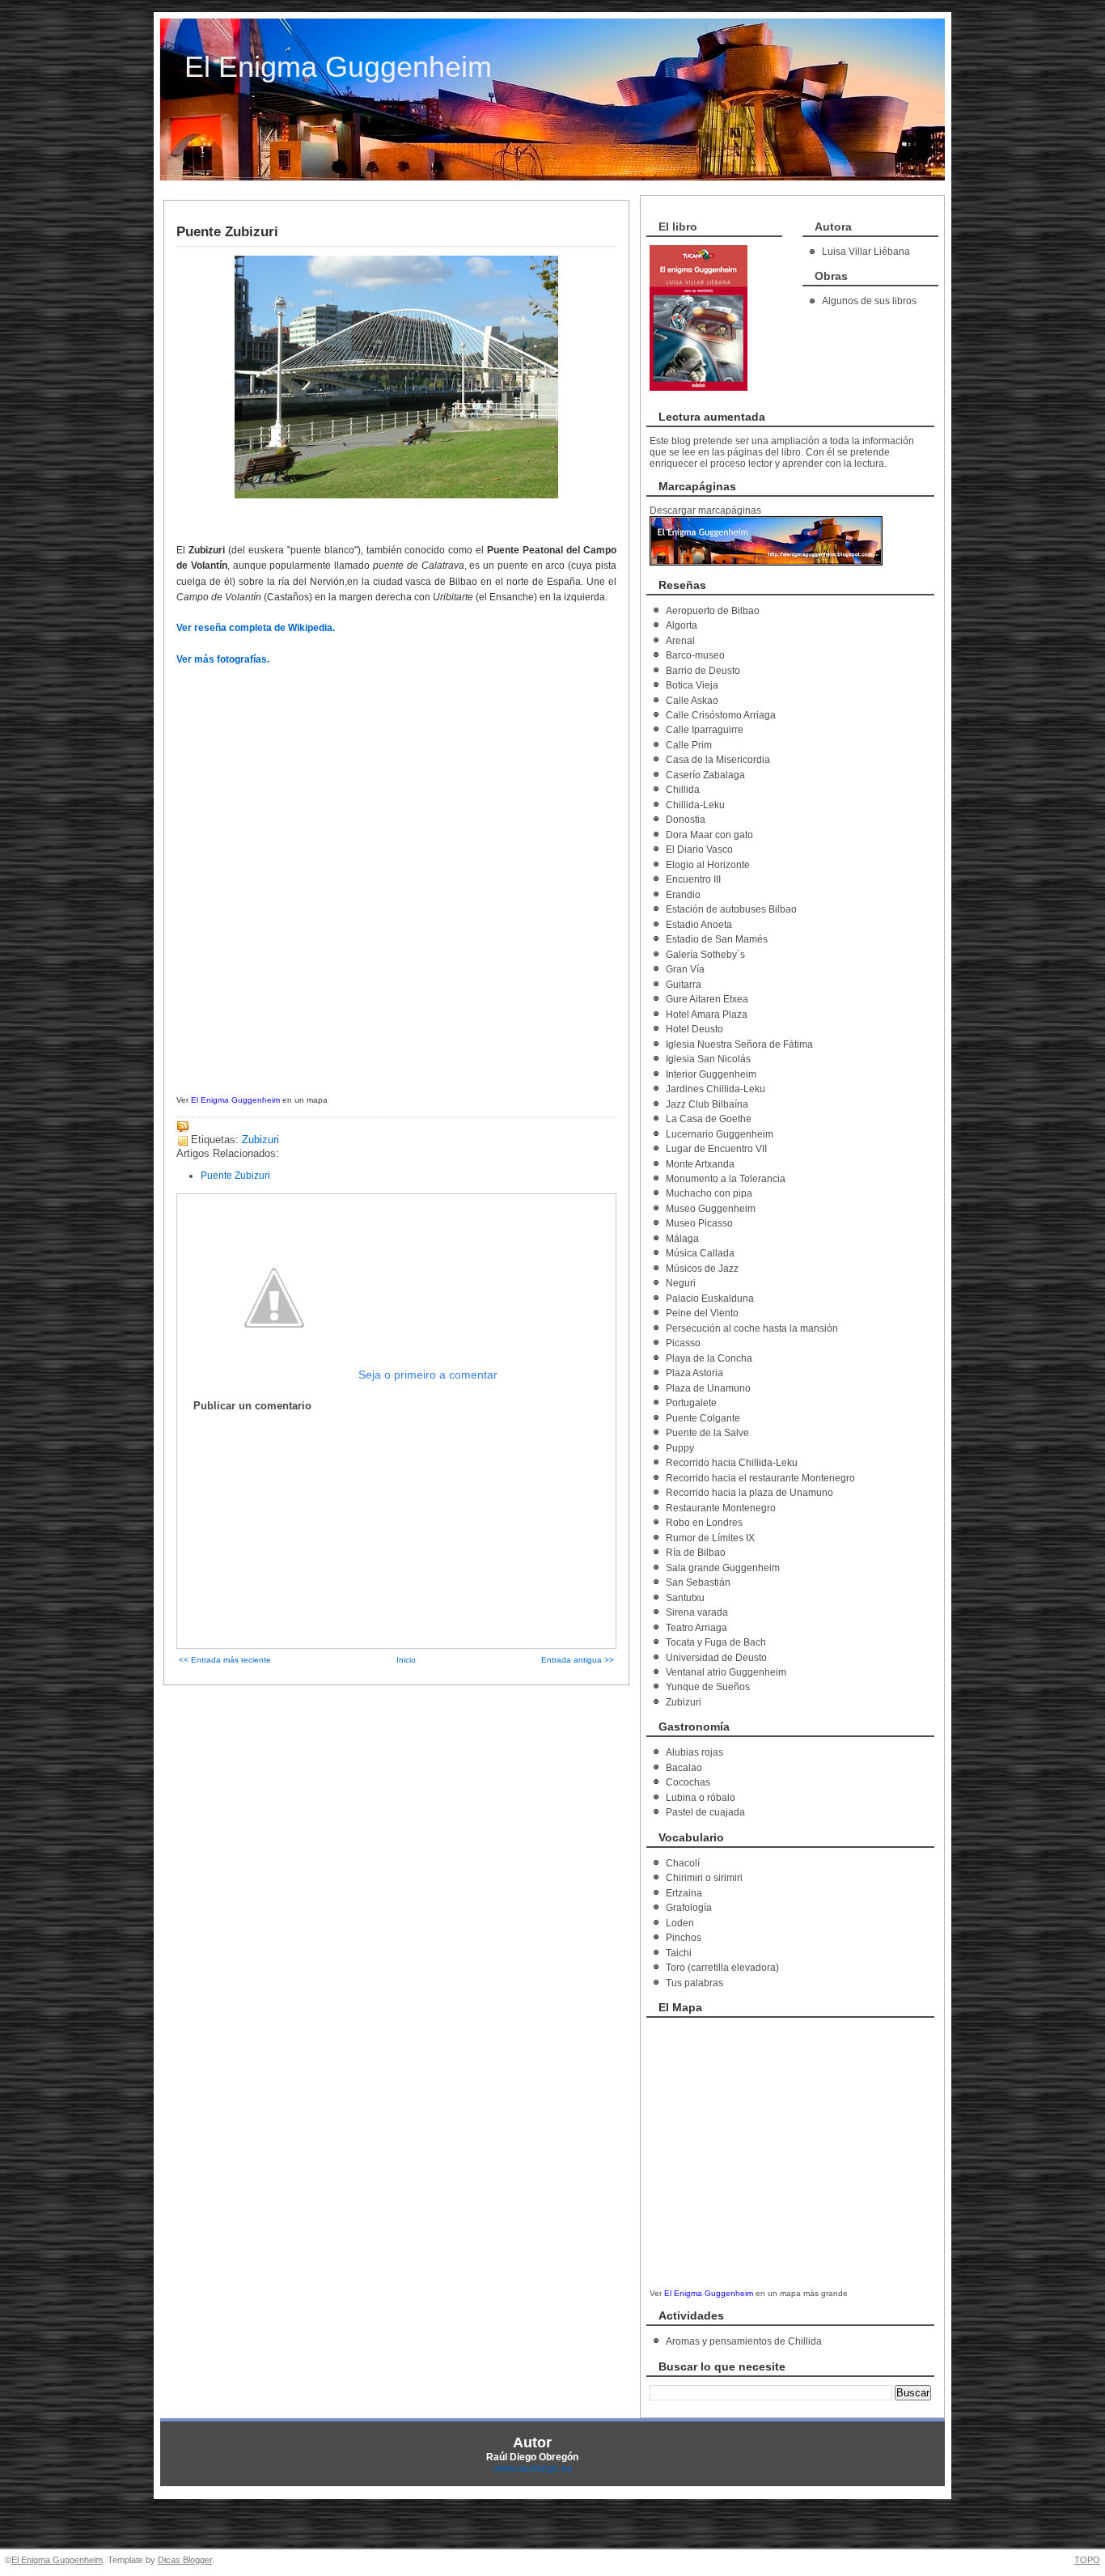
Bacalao (684, 1768)
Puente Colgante (703, 1418)
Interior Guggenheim (711, 1074)
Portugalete (691, 1403)
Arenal (680, 641)
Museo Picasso (699, 1223)
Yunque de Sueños (708, 1687)
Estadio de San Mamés (717, 939)
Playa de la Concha (709, 1358)
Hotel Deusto (694, 1029)
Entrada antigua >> (578, 1660)
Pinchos (684, 1938)
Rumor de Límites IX (710, 1538)
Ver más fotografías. (223, 659)
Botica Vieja (692, 685)
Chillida (683, 790)
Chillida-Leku (695, 805)
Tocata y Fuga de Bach (716, 1642)
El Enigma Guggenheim (338, 67)
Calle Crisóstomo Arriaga (721, 715)
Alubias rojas (694, 1752)
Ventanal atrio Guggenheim (726, 1672)
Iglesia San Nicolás (708, 1059)
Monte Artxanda (700, 1164)
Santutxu (685, 1598)
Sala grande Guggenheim (723, 1568)
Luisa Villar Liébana (866, 252)
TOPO (1087, 2560)
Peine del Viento (702, 1313)
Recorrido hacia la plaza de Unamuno (749, 1493)
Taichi (679, 1953)
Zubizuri (260, 1140)
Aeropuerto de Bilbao (713, 611)
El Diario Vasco (699, 849)
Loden (680, 1923)
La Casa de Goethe (709, 1119)
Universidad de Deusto (716, 1658)
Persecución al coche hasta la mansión (752, 1328)
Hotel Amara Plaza (707, 1015)
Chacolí (683, 1863)
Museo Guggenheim (711, 1209)
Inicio (406, 1660)
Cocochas (688, 1782)
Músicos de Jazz (702, 1269)
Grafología (689, 1908)
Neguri (681, 1283)
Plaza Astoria (694, 1373)
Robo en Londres (704, 1523)
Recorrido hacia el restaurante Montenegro (760, 1478)
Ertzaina (684, 1893)
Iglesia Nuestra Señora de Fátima (739, 1044)
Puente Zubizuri (227, 232)
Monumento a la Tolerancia (726, 1179)
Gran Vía (685, 969)
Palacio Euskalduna (710, 1299)
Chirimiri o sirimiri (704, 1878)
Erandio (683, 895)
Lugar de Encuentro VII (716, 1149)
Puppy (680, 1448)
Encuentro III (693, 879)
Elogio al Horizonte (708, 865)
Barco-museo (695, 655)
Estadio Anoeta (699, 925)
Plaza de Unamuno (708, 1388)
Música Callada (700, 1253)
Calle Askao (692, 701)
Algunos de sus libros (869, 301)
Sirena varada (697, 1612)
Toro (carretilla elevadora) (722, 1968)
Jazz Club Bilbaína (707, 1104)
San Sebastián (698, 1582)
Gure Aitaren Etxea (707, 999)
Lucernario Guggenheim (720, 1134)
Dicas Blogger (185, 2560)
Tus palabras (694, 1983)
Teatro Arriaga (696, 1628)
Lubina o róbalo (701, 1798)
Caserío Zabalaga (705, 775)
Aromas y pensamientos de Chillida (744, 2341)
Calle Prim (689, 745)
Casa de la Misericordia (718, 760)
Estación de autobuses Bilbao (731, 909)
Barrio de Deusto (703, 671)
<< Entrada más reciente (225, 1660)
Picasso (683, 1343)
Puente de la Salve (707, 1433)
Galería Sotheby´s (705, 955)
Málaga (682, 1239)
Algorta (682, 625)
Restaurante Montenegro (721, 1508)
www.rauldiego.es (533, 2468)
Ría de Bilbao (696, 1553)
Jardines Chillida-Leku (715, 1089)
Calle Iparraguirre (705, 730)
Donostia (686, 820)
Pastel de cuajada (705, 1812)
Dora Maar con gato (709, 835)
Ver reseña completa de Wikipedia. (256, 628)
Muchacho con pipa (709, 1193)
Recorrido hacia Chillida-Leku (732, 1463)
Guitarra (684, 985)
